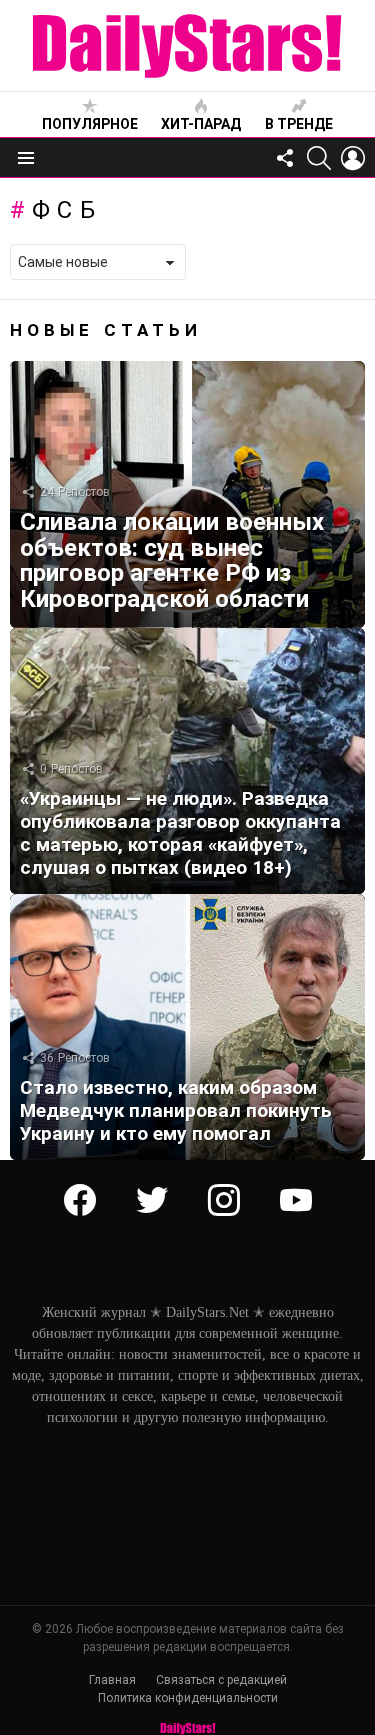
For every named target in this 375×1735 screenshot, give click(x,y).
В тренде (299, 124)
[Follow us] (285, 158)
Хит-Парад (201, 124)
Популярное (90, 124)
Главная (112, 1680)
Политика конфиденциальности (188, 1698)
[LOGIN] (353, 158)
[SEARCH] (319, 158)
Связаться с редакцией (221, 1680)
